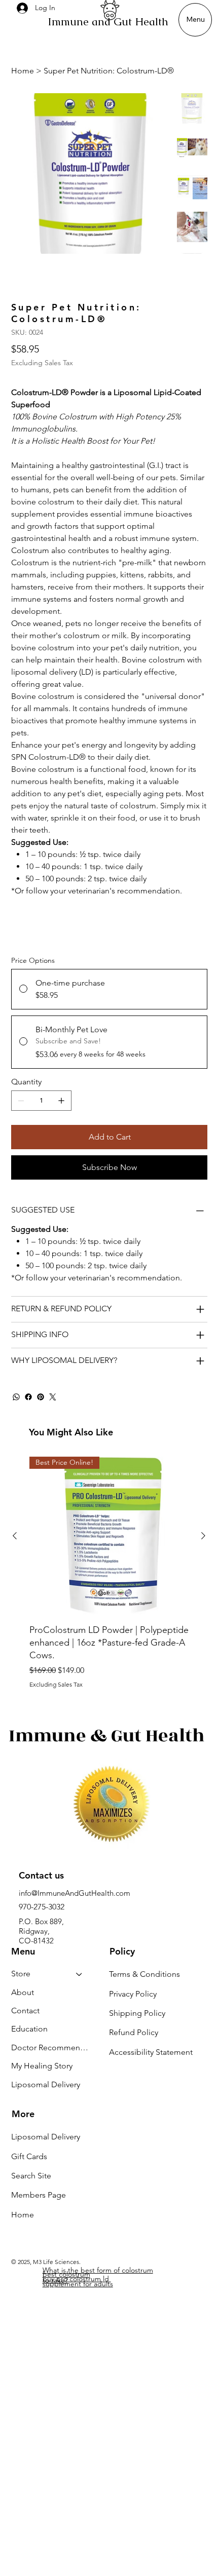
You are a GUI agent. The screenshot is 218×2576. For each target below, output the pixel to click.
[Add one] (61, 1101)
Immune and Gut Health (108, 22)
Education (29, 2029)
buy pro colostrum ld (77, 2279)
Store (21, 1974)
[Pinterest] (41, 1397)
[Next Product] (203, 1536)
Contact (25, 2011)
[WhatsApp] (16, 1397)
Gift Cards (29, 2156)
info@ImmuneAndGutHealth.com (75, 1893)
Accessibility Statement (151, 2052)
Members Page (39, 2195)
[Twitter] (53, 1397)
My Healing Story (42, 2066)
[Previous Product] (15, 1536)
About (23, 1992)
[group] (109, 1572)
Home (23, 2215)
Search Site (31, 2176)
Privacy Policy (133, 1994)
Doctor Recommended (52, 2047)
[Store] (80, 1974)
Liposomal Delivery (46, 2084)
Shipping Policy (137, 2013)
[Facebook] (28, 1397)
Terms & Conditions (144, 1974)
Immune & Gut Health (107, 1736)
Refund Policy (134, 2032)
